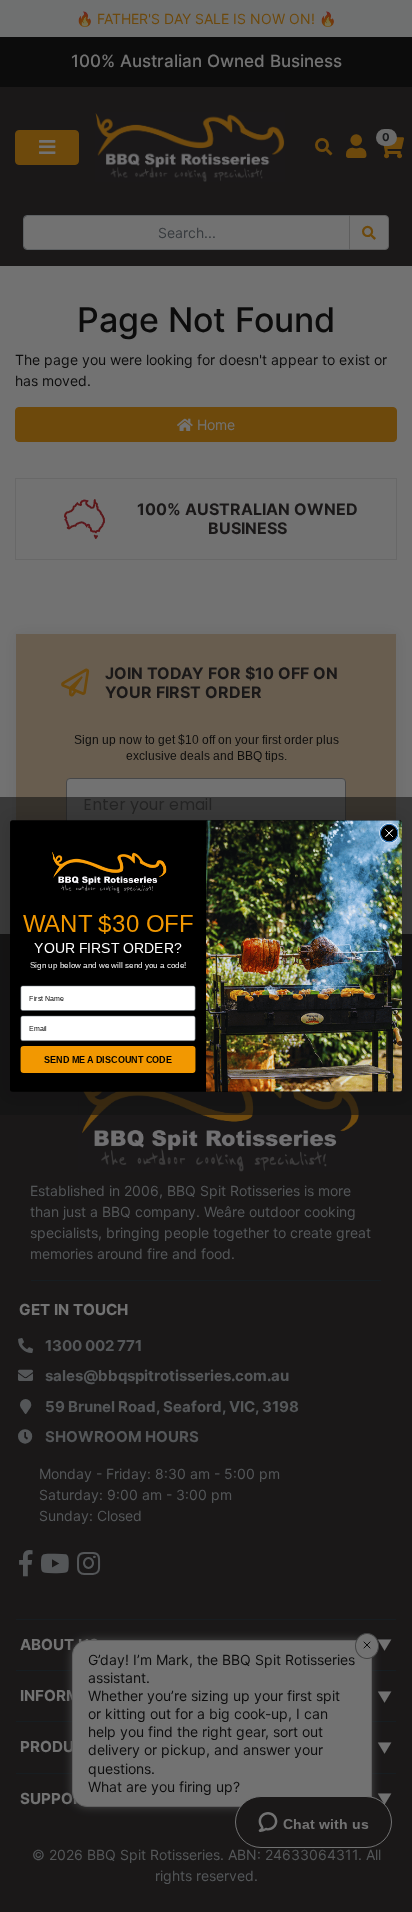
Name (30, 979)
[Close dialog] (389, 833)
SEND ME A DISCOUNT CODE (108, 1059)
